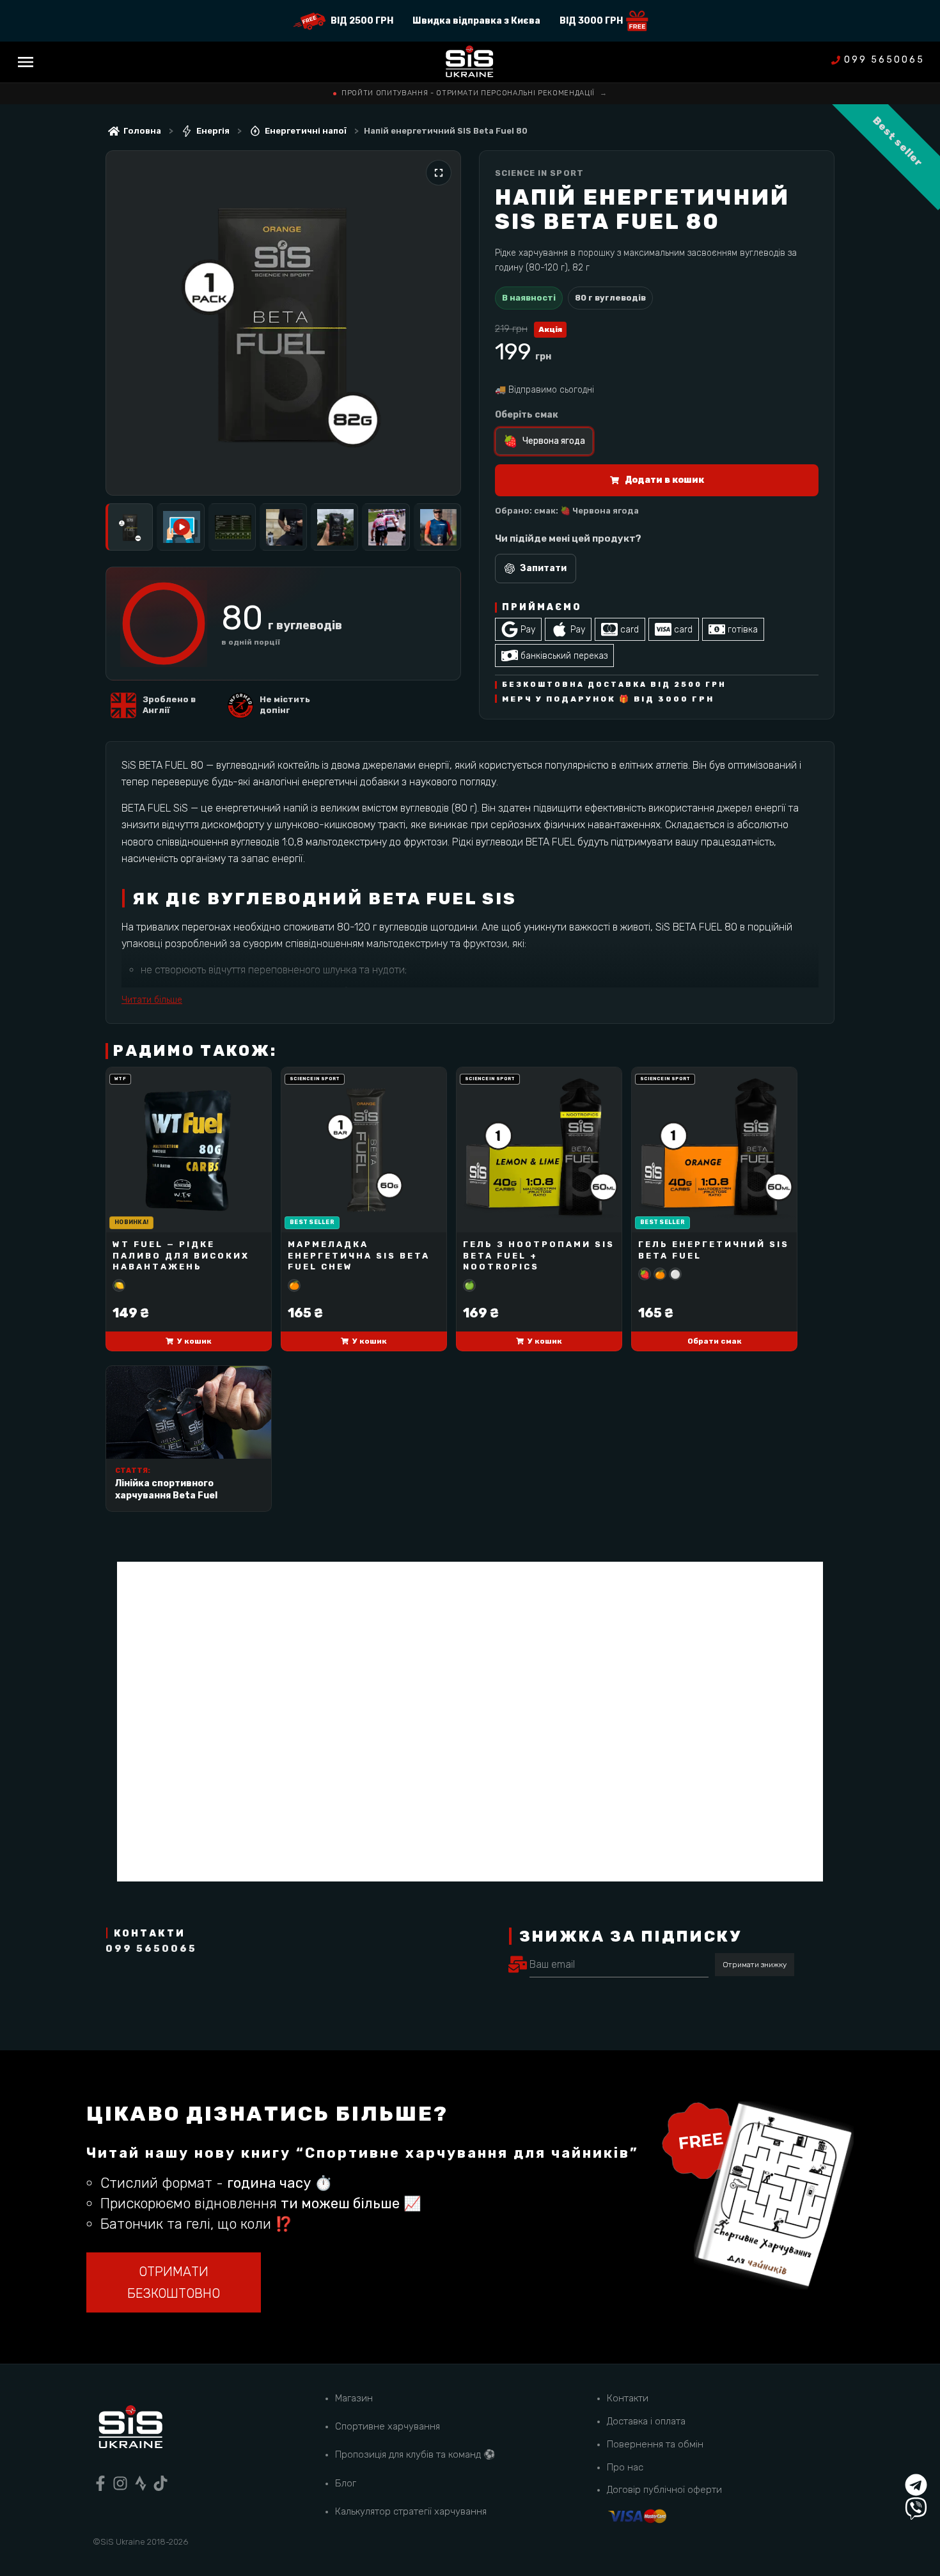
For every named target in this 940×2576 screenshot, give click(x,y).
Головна (142, 131)
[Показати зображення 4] (283, 527)
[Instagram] (120, 2483)
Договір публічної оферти (664, 2490)
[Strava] (141, 2483)
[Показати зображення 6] (386, 527)
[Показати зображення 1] (129, 527)
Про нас (625, 2467)
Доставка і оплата (646, 2421)
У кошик (194, 1341)
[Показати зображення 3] (232, 527)
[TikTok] (161, 2483)
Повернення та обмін (655, 2444)
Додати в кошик (664, 480)
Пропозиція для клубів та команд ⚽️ (415, 2454)
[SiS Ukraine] (130, 2429)
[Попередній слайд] (129, 323)
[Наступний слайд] (438, 323)
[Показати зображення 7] (437, 527)
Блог (346, 2483)
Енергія (213, 131)
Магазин (354, 2398)
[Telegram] (916, 2485)
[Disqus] (470, 1722)
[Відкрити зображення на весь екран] (439, 173)
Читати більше (152, 1000)
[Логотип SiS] (470, 62)
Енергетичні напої (306, 131)
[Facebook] (100, 2483)
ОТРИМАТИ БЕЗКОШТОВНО (174, 2282)
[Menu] (26, 62)
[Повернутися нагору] (916, 2461)
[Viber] (916, 2509)
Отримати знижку (755, 1965)
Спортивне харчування (388, 2426)
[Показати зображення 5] (334, 527)
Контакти (628, 2398)
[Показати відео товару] (180, 527)
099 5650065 (884, 60)
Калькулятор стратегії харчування (411, 2511)
